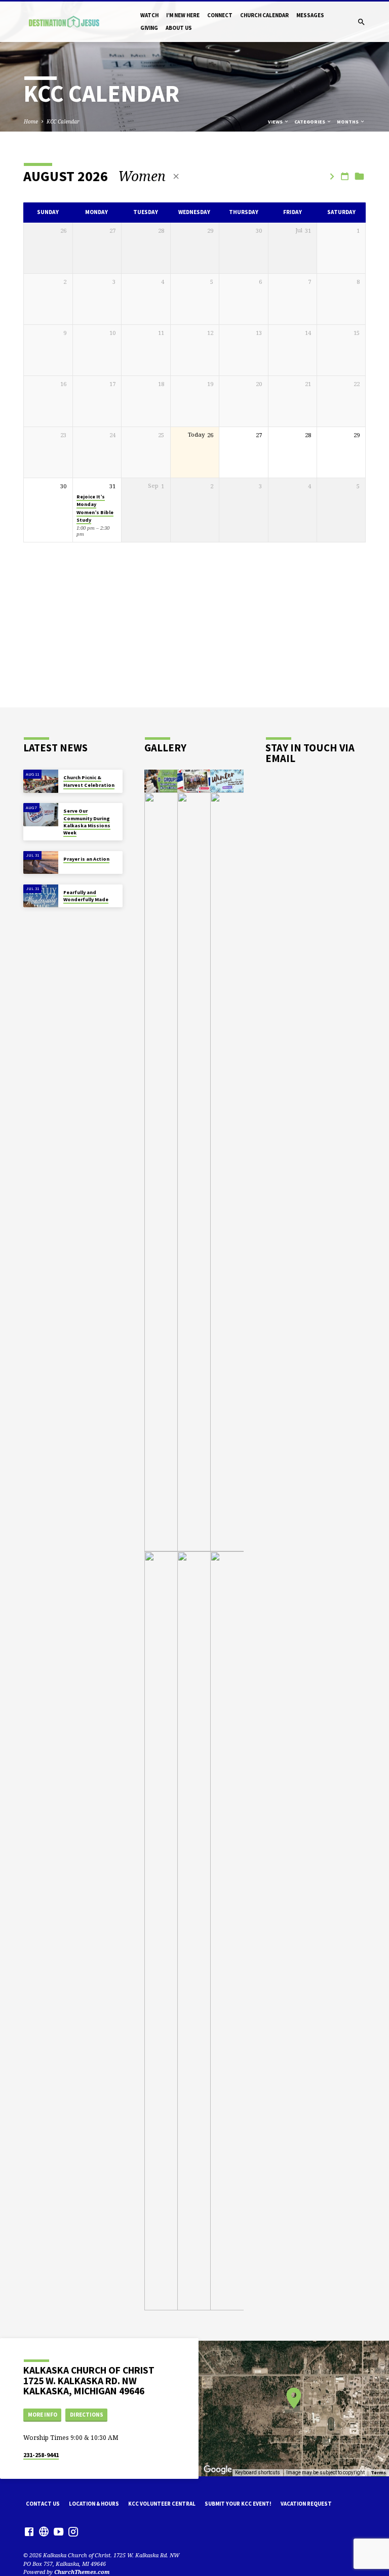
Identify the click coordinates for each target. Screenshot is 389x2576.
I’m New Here (183, 15)
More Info (43, 2415)
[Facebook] (29, 2531)
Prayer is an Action (86, 859)
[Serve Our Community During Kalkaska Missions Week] (41, 815)
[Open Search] (361, 22)
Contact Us (43, 2504)
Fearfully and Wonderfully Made (86, 896)
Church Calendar (264, 15)
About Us (179, 28)
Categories (310, 122)
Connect (220, 15)
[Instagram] (73, 2531)
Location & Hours (94, 2504)
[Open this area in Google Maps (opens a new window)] (218, 2470)
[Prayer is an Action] (41, 863)
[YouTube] (59, 2531)
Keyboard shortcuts (258, 2473)
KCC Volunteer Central (162, 2504)
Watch (149, 15)
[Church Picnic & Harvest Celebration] (41, 781)
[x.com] (44, 2531)
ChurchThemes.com (82, 2572)
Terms (378, 2473)
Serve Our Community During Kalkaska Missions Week (87, 822)
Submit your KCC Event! (238, 2504)
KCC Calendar (63, 121)
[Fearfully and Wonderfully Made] (41, 896)
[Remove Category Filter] (176, 176)
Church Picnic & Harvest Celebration (89, 781)
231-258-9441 (41, 2455)
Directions (87, 2415)
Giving (149, 28)
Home (31, 121)
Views (276, 122)
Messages (310, 15)
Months (348, 122)
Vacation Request (306, 2504)
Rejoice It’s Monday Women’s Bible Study (95, 508)
